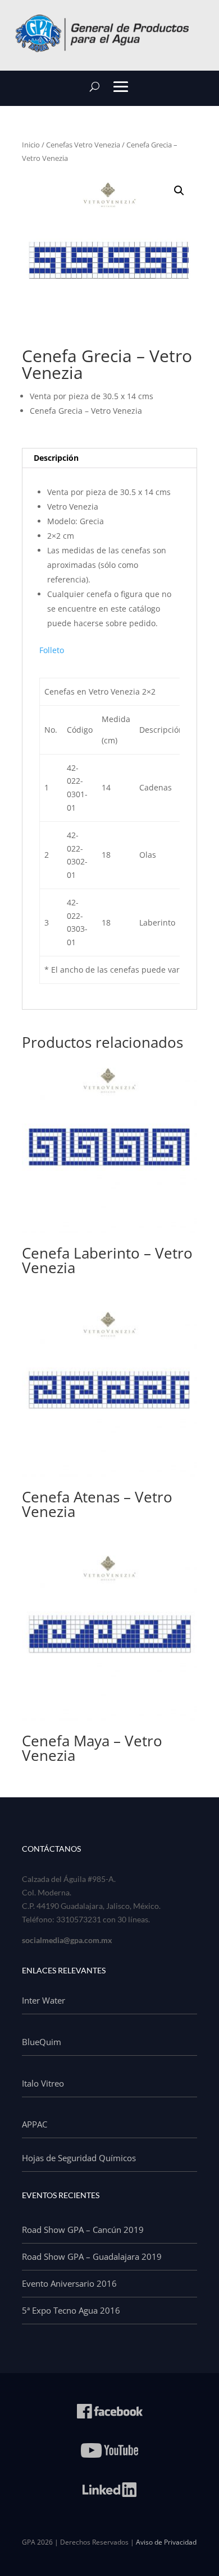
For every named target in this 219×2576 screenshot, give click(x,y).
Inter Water (44, 2000)
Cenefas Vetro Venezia (83, 145)
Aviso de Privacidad (166, 2542)
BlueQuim (42, 2042)
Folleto (52, 650)
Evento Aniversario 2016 (69, 2283)
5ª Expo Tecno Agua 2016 (71, 2310)
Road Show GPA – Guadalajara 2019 (92, 2256)
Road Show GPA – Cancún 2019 (83, 2230)
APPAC (35, 2124)
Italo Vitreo (43, 2083)
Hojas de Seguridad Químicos (79, 2158)
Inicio (31, 145)
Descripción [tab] (56, 458)
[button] (179, 191)
